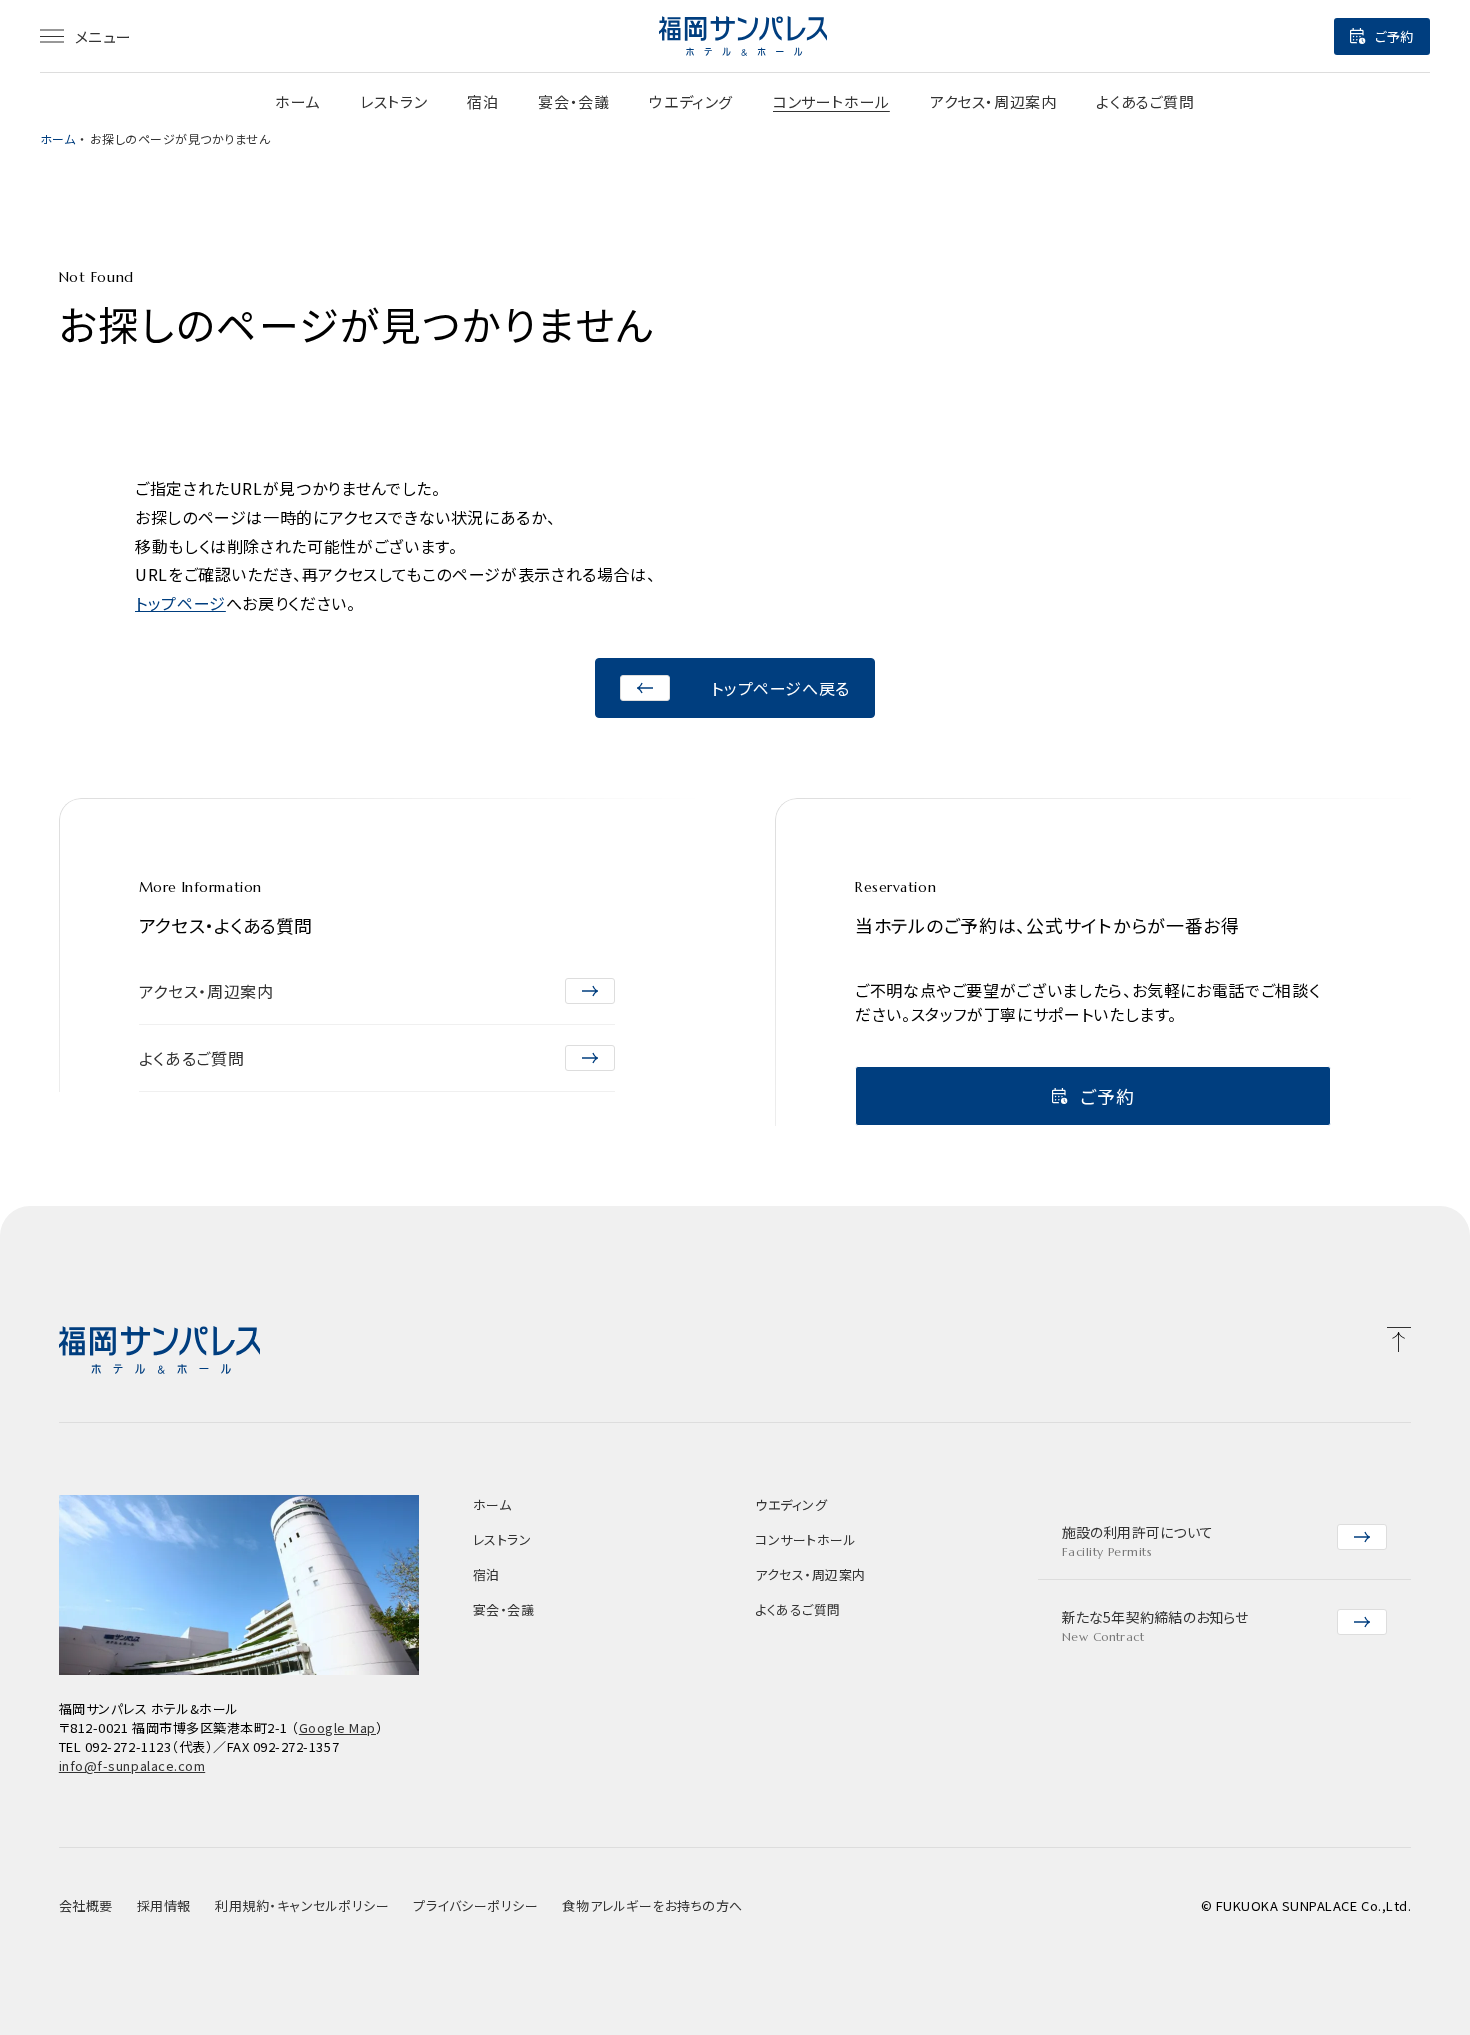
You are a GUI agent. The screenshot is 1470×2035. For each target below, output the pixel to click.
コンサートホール (831, 101)
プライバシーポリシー (475, 1905)
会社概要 (86, 1905)
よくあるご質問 (1145, 101)
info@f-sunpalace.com (132, 1765)
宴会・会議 (573, 101)
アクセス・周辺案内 (993, 101)
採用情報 (164, 1905)
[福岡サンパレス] (743, 36)
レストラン (393, 101)
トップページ (180, 603)
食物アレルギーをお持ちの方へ (652, 1905)
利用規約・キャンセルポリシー (302, 1905)
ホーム (297, 101)
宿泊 (482, 101)
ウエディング (691, 101)
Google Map (337, 1727)
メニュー (103, 36)
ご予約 (1394, 36)
